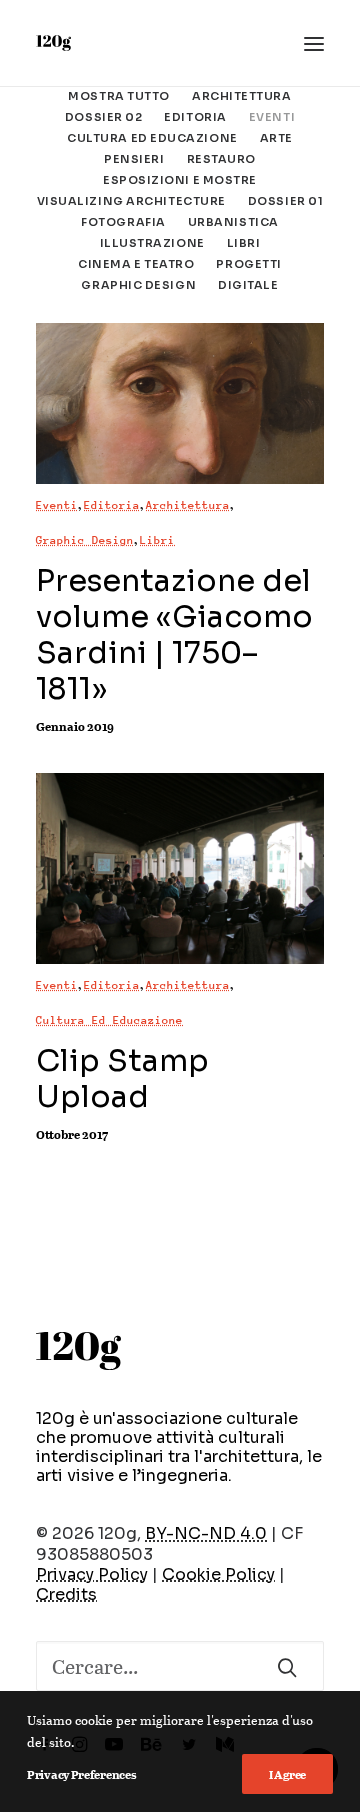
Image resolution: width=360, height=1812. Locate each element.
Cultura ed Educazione (152, 138)
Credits (66, 1594)
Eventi (272, 117)
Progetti (248, 264)
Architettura (242, 96)
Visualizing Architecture (131, 201)
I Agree (287, 1774)
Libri (244, 243)
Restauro (221, 159)
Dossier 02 (104, 117)
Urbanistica (233, 222)
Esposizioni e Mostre (180, 180)
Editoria (195, 117)
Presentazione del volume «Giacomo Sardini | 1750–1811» (174, 635)
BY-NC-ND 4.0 (206, 1533)
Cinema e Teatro (136, 264)
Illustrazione (152, 243)
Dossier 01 (286, 201)
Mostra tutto (119, 96)
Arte (276, 138)
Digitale (248, 285)
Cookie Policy (218, 1574)
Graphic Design (138, 285)
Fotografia (123, 222)
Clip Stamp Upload (122, 1079)
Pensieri (134, 159)
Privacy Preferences (81, 1774)
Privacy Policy (92, 1574)
